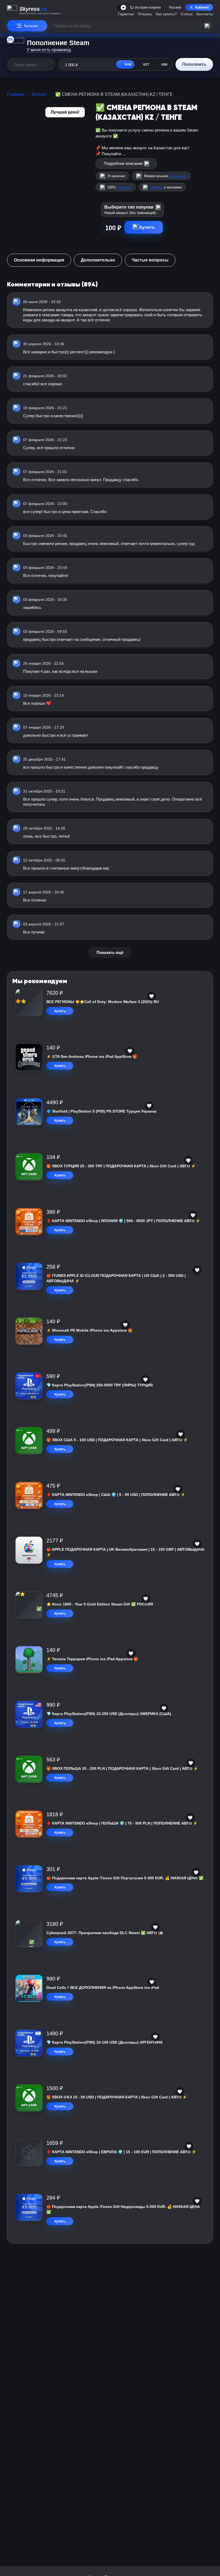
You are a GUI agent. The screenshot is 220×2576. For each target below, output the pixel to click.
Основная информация (39, 260)
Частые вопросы (150, 260)
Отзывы (145, 14)
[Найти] (207, 26)
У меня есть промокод (49, 50)
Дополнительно (98, 260)
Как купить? (166, 14)
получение (178, 176)
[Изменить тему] (122, 8)
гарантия (124, 187)
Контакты (205, 14)
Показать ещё (110, 952)
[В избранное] (152, 996)
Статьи (187, 14)
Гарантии (126, 14)
